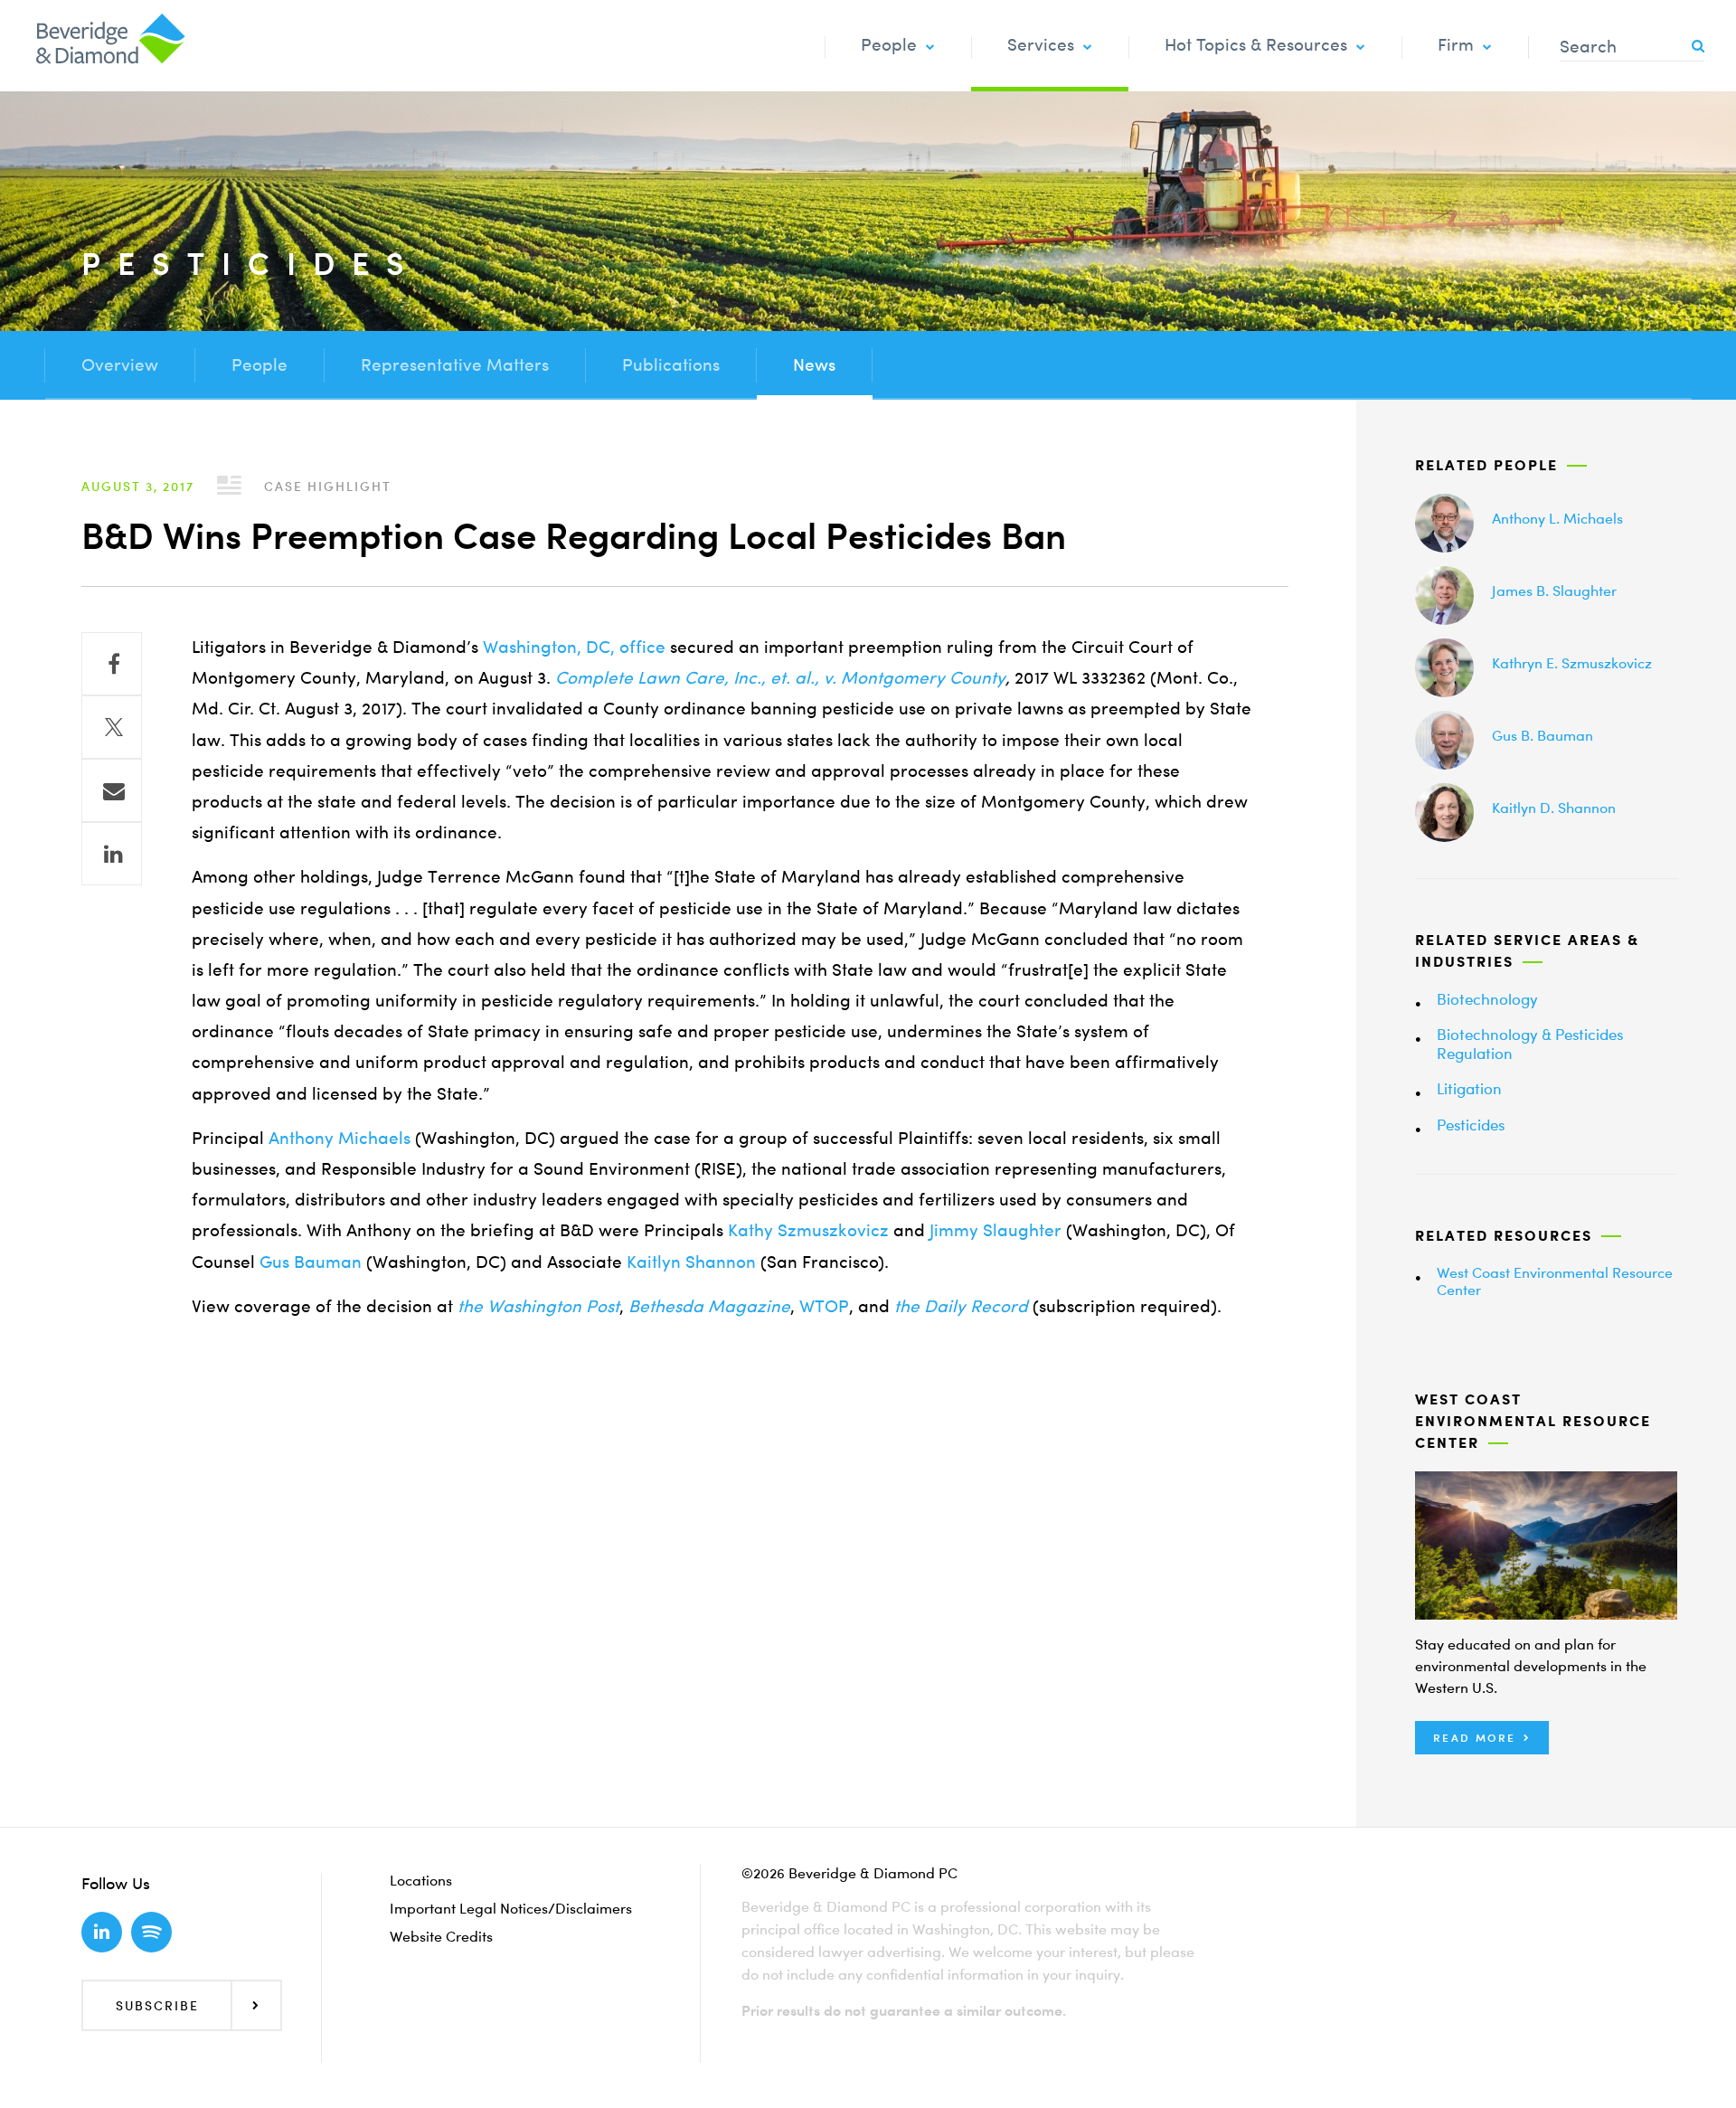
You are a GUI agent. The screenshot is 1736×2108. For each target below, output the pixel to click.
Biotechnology (1487, 999)
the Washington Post (538, 1306)
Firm (1456, 45)
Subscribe (157, 2005)
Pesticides (1471, 1125)
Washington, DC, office (574, 647)
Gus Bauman (311, 1262)
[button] (1482, 1738)
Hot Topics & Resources (1256, 45)
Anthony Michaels (340, 1138)
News (814, 365)
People (889, 45)
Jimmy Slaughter (995, 1230)
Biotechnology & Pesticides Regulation (1530, 1043)
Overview (120, 365)
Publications (671, 365)
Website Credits (441, 1936)
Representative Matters (455, 365)
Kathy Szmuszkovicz (808, 1230)
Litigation (1469, 1088)
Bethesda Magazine (709, 1306)
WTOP (824, 1306)
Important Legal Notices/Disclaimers (511, 1908)
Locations (421, 1880)
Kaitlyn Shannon (691, 1262)
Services (1041, 45)
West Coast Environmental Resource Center (1555, 1281)
